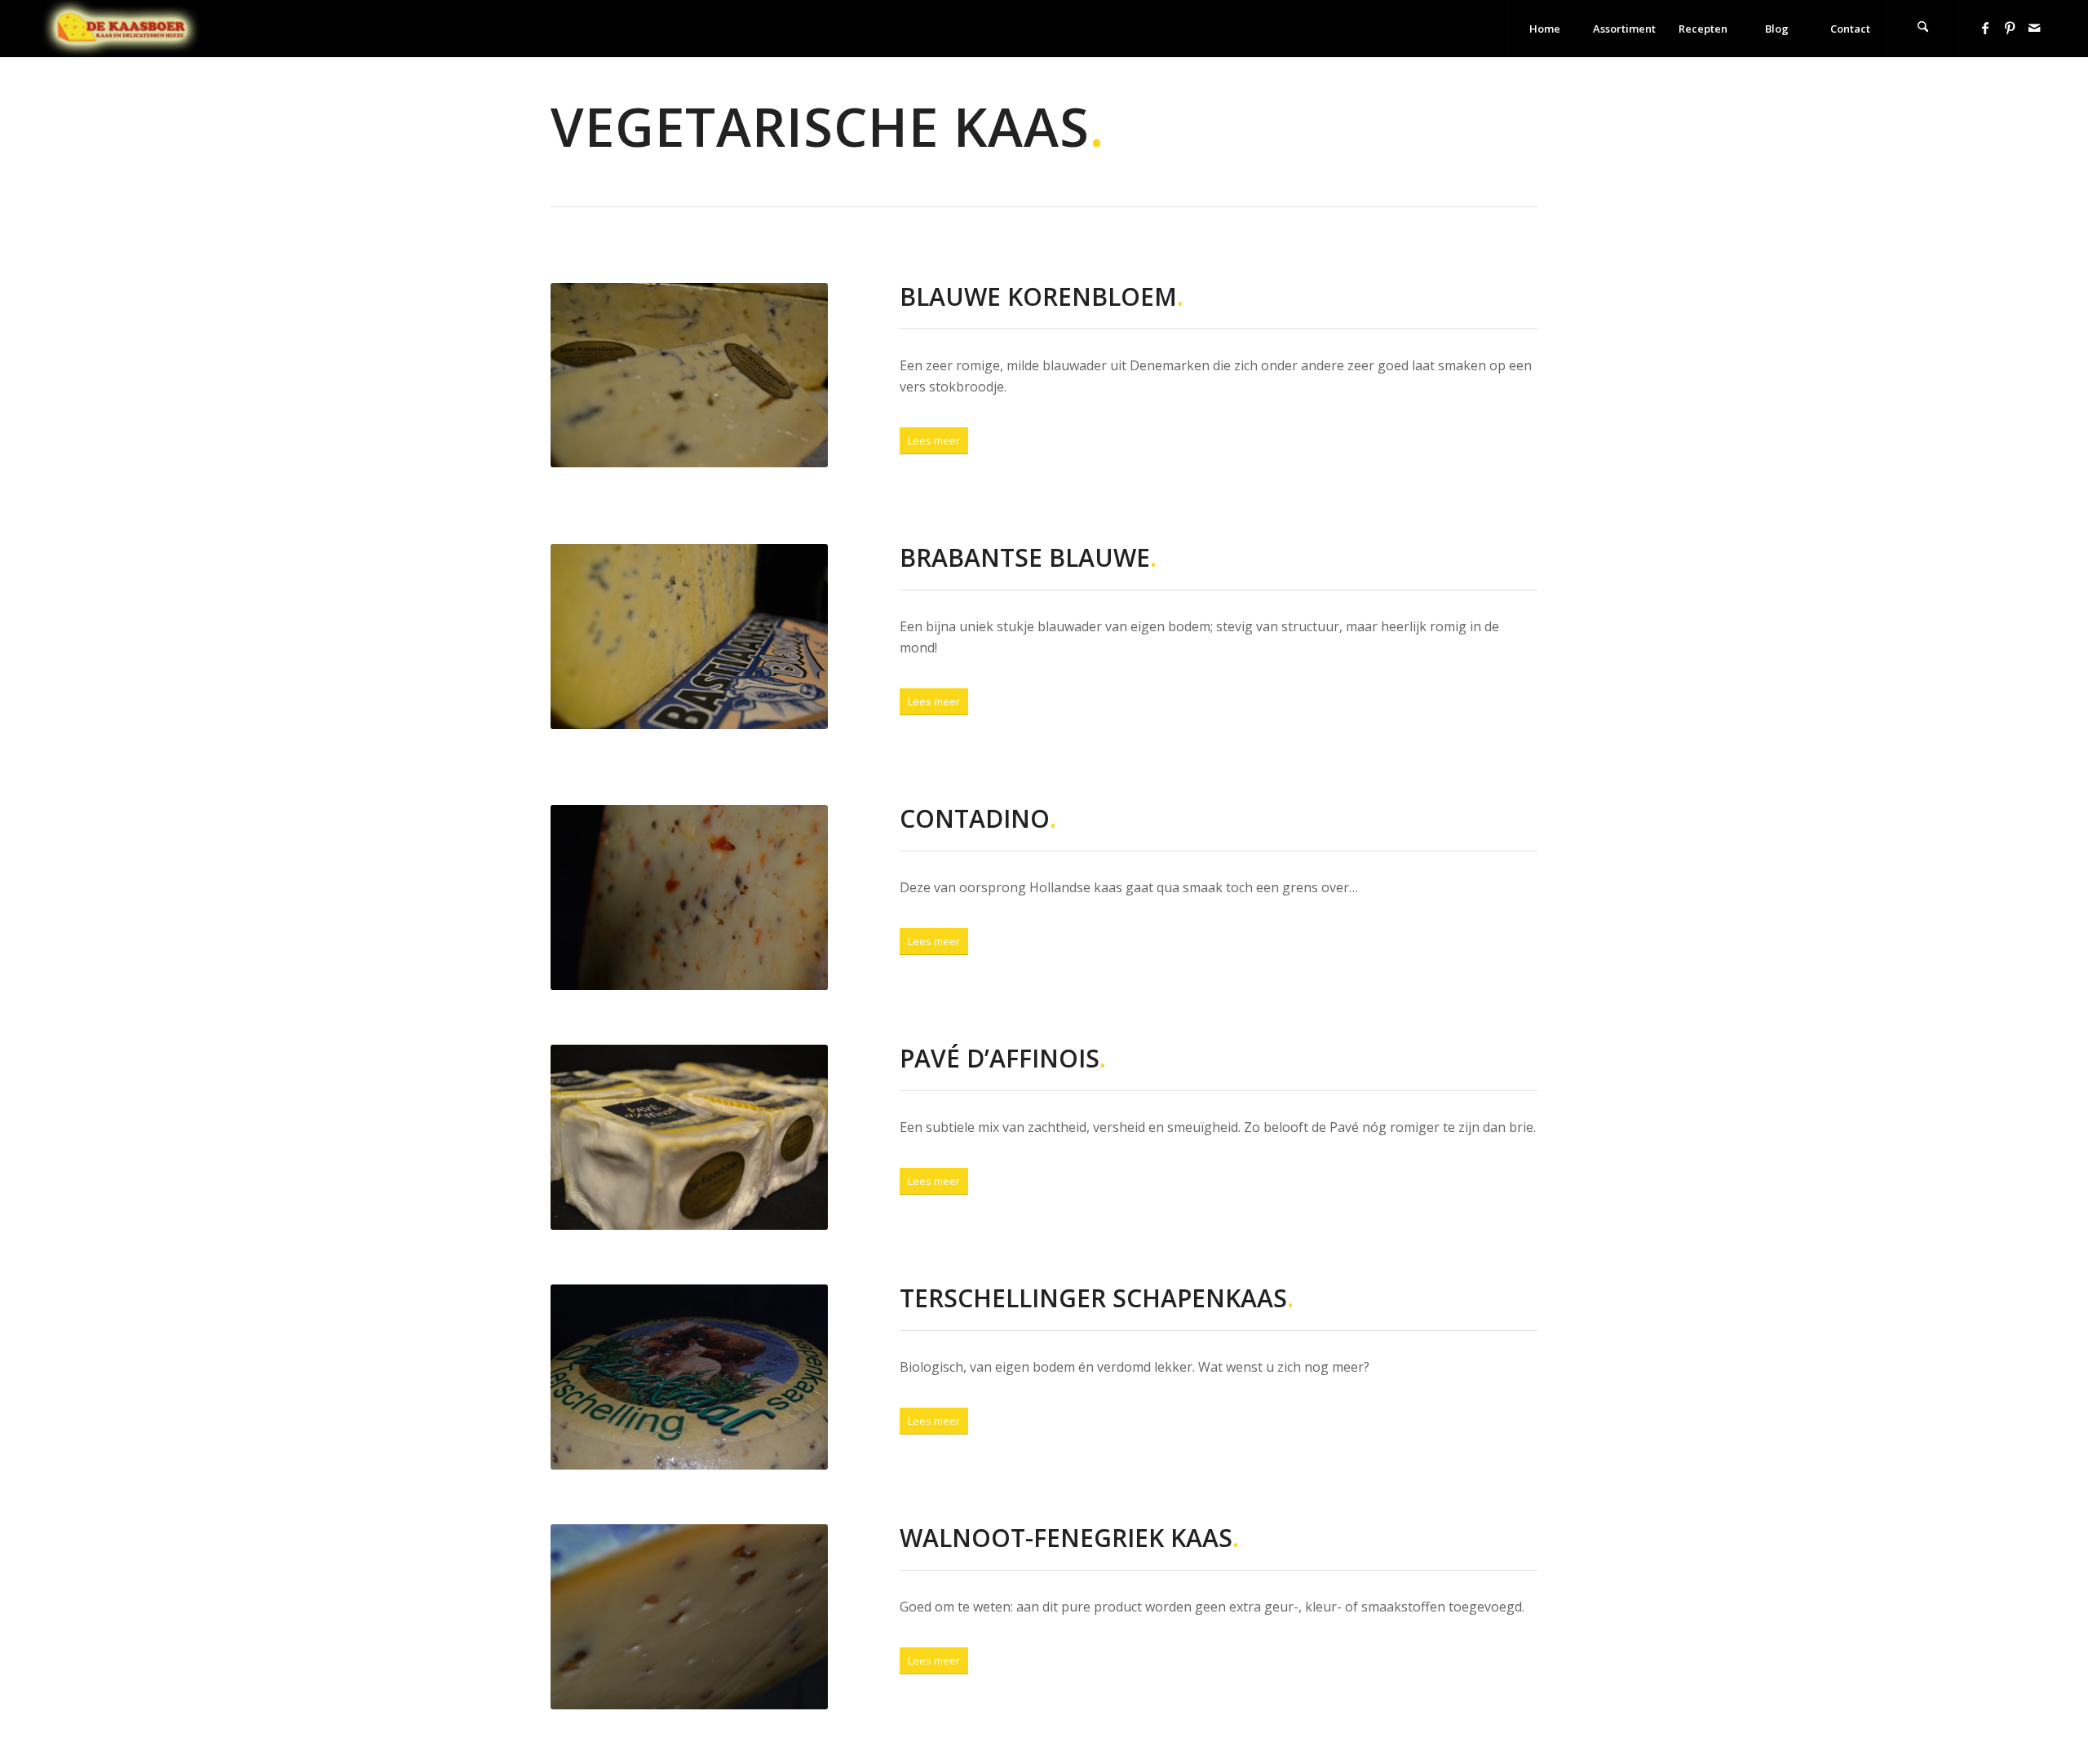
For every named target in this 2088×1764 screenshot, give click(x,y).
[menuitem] (1545, 29)
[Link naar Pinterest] (2010, 28)
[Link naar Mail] (2034, 28)
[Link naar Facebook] (1985, 28)
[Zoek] (1923, 29)
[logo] (121, 29)
